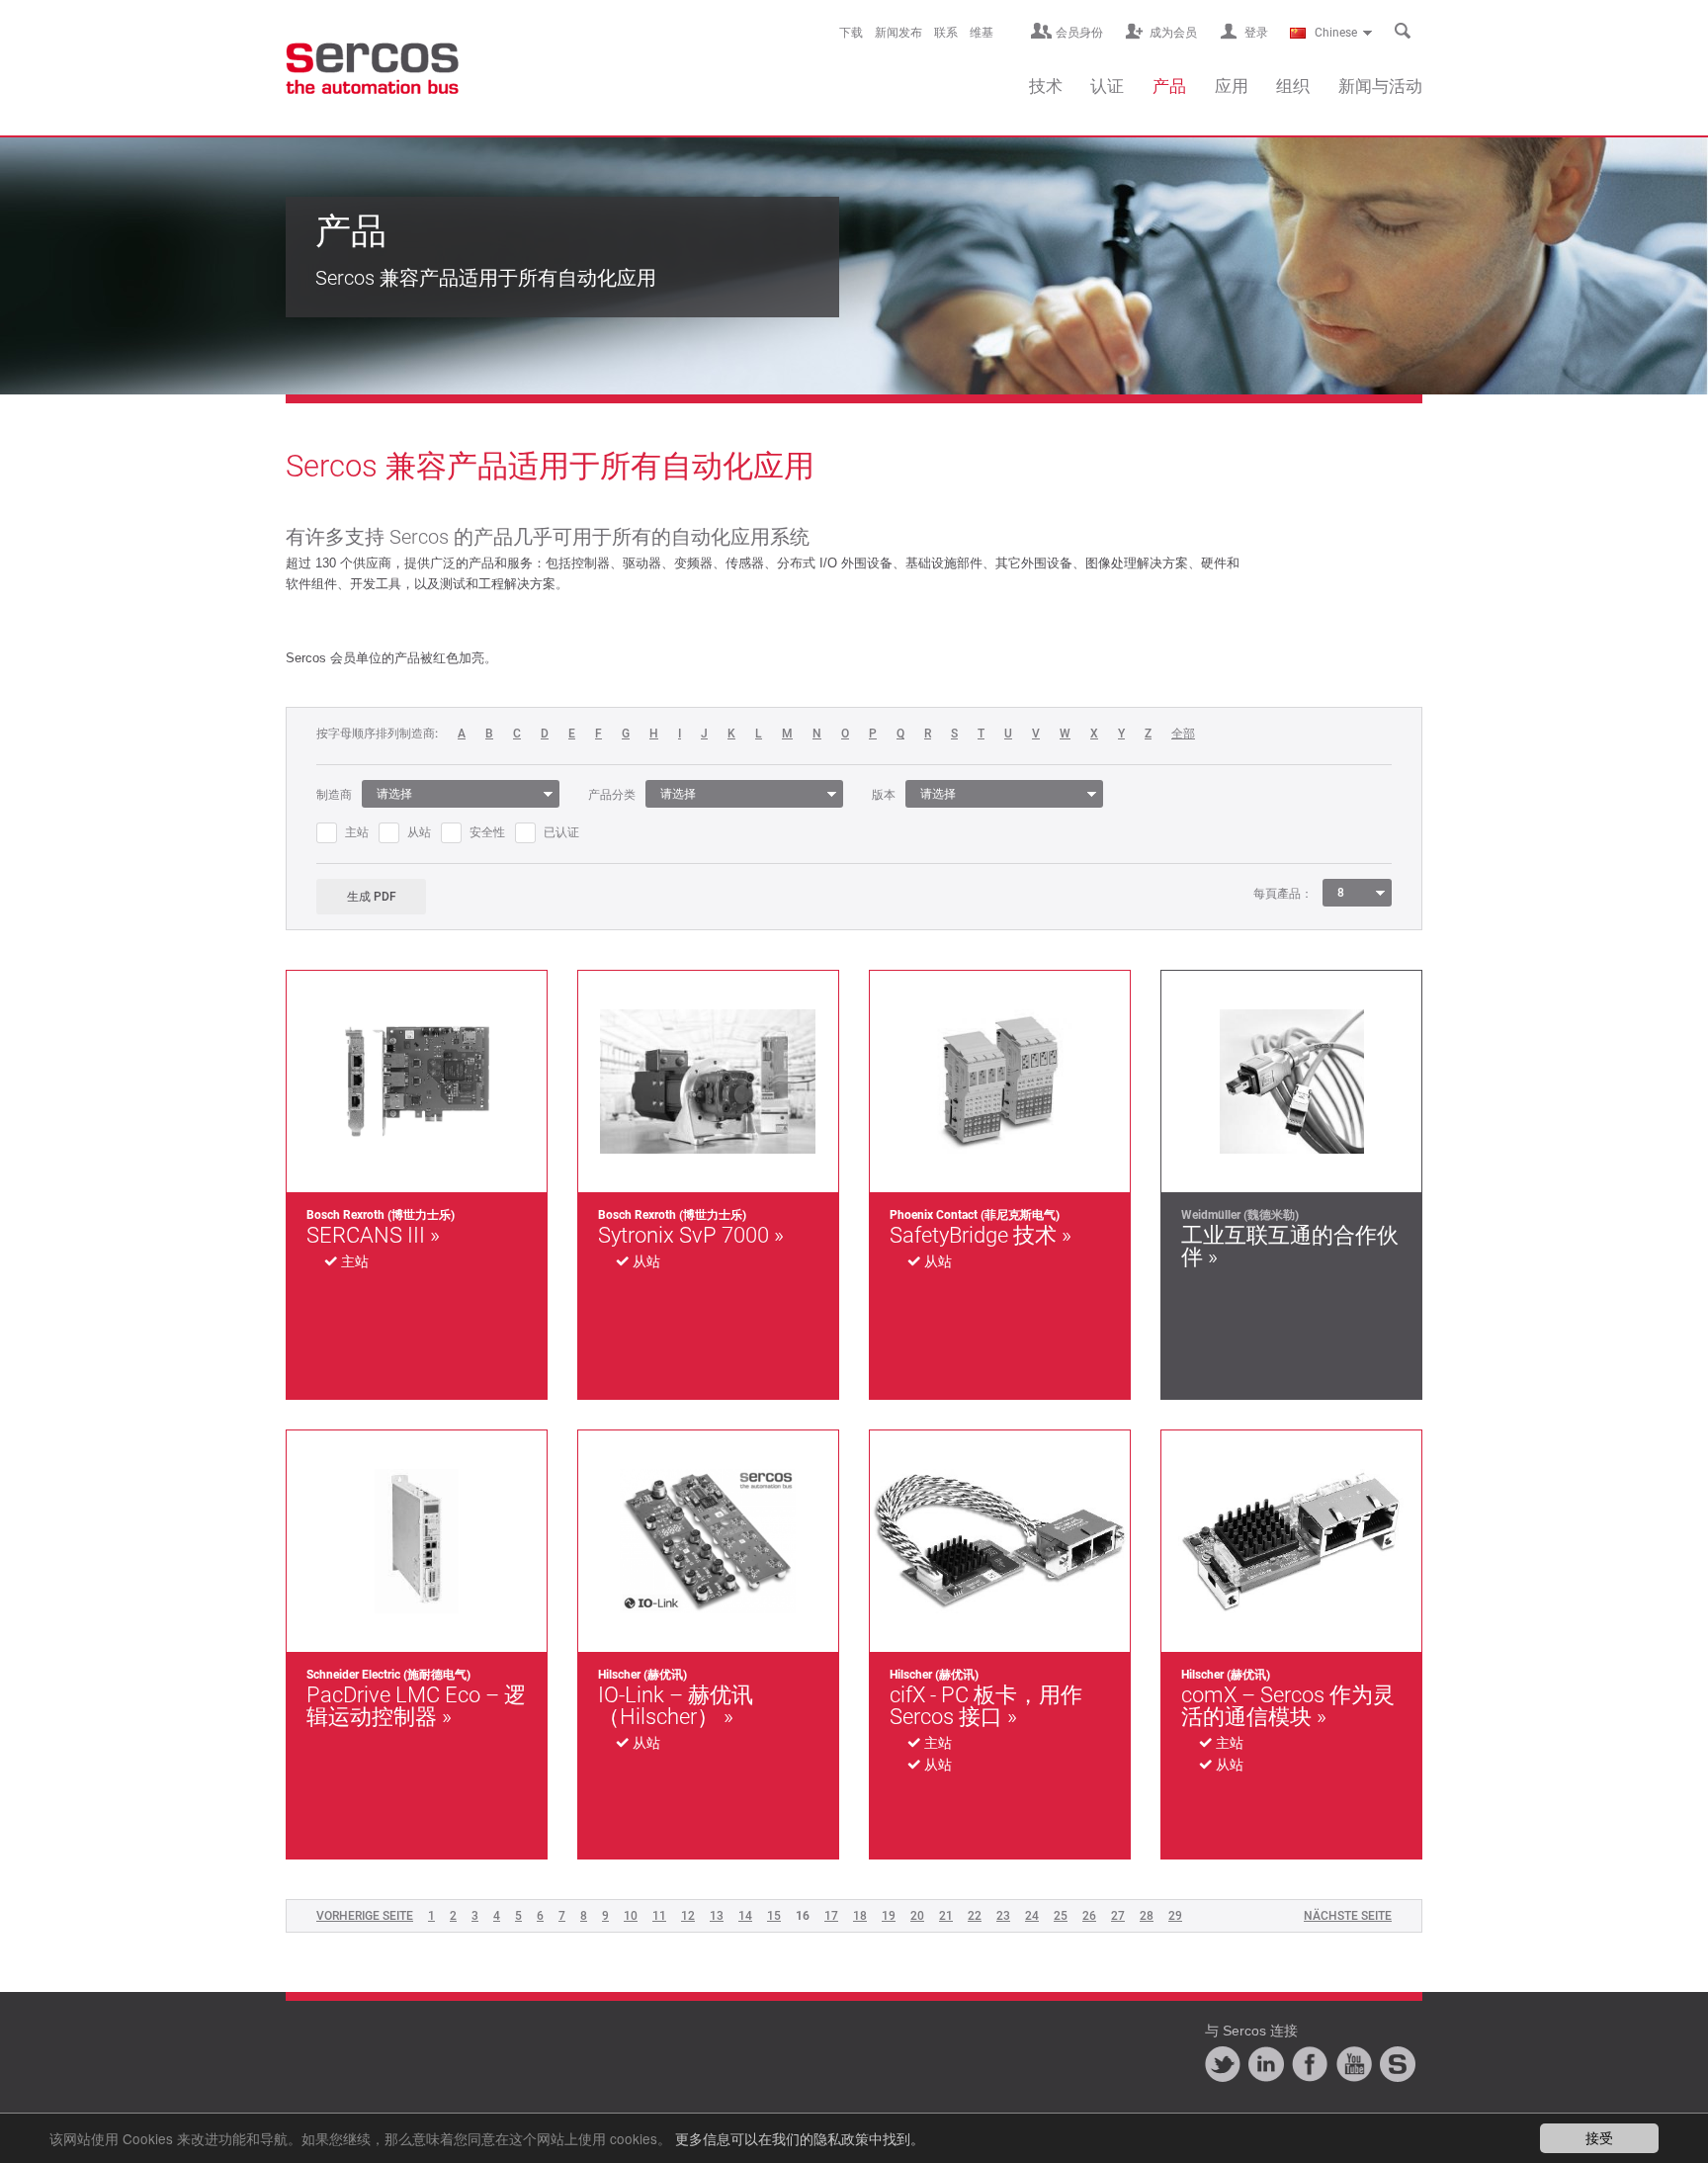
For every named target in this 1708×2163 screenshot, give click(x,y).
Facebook (1310, 2064)
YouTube (1354, 2064)
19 (889, 1916)
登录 (1256, 33)
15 (774, 1916)
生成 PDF (372, 897)
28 (1147, 1916)
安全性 (487, 832)
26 (1089, 1916)
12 (688, 1916)
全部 (1183, 734)
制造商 (334, 795)
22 (975, 1916)
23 (1003, 1916)
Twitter (1223, 2064)
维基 (982, 33)
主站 (357, 832)
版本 (884, 795)
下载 (851, 33)
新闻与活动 (1380, 86)
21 (946, 1916)
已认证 (561, 832)
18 (860, 1916)
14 (745, 1916)
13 (717, 1916)
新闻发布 (898, 33)
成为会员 (1173, 33)
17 (831, 1916)
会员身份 (1079, 33)
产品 (1169, 86)
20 (917, 1916)
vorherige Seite (365, 1916)
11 (659, 1916)
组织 (1293, 86)
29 (1175, 1916)
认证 (1107, 86)
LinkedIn (1266, 2064)
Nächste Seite (1348, 1916)
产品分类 (612, 795)
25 (1061, 1916)
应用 (1232, 86)
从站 (419, 832)
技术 (1046, 86)
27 (1118, 1916)
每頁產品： (1283, 894)
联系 (946, 33)
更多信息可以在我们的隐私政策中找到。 (800, 2138)
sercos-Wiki (1398, 2064)
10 (631, 1916)
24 (1032, 1916)
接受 (1599, 2137)
